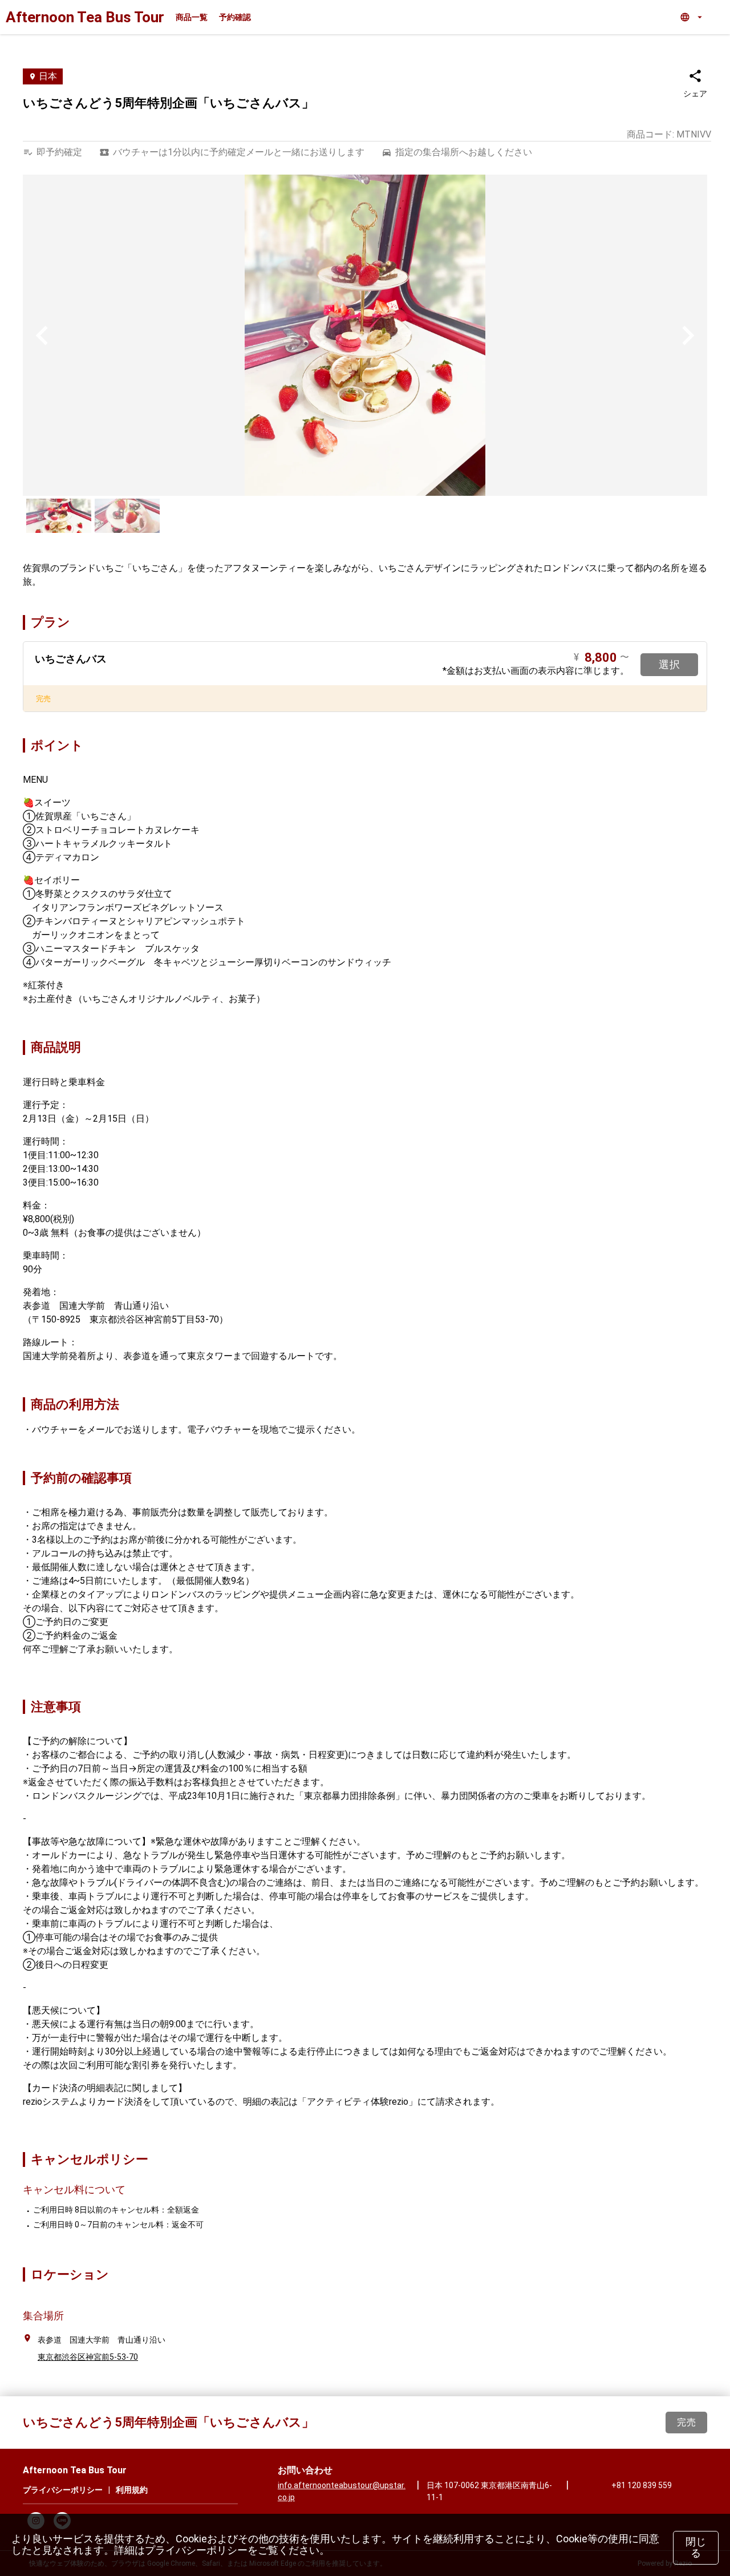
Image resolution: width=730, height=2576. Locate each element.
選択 (669, 664)
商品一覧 (192, 17)
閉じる (696, 2547)
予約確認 (235, 17)
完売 (686, 2422)
